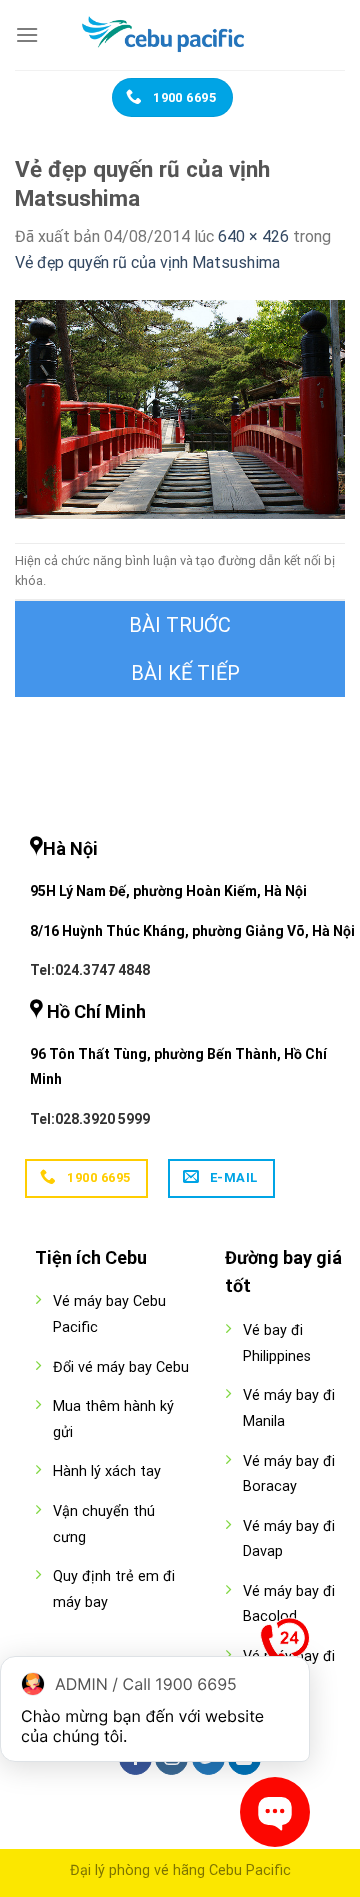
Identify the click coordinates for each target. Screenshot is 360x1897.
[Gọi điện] (285, 1647)
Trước (180, 625)
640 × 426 (253, 236)
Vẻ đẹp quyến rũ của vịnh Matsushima (147, 262)
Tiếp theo (180, 673)
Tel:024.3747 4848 (90, 970)
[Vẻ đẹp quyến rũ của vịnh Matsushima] (180, 408)
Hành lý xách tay (107, 1471)
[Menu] (27, 34)
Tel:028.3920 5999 (90, 1119)
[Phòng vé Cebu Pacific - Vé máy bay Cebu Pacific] (180, 35)
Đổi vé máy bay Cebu (121, 1367)
